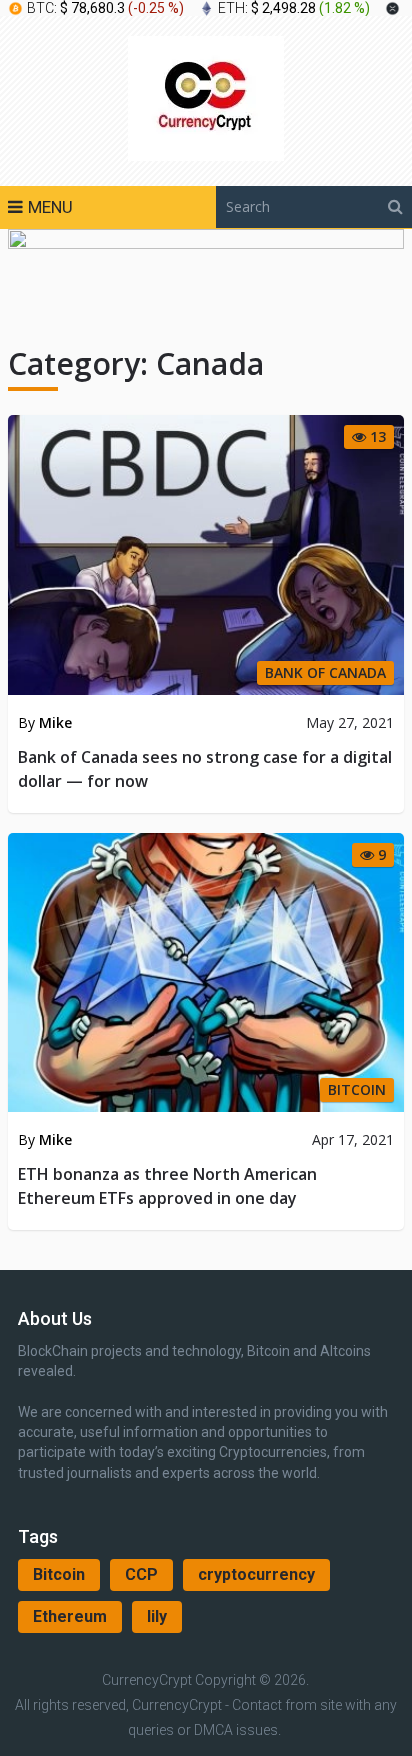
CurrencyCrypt (147, 1680)
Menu (50, 207)
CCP (141, 1574)
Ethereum (70, 1616)
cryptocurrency (256, 1574)
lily (157, 1616)
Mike (55, 722)
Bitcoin (59, 1574)
